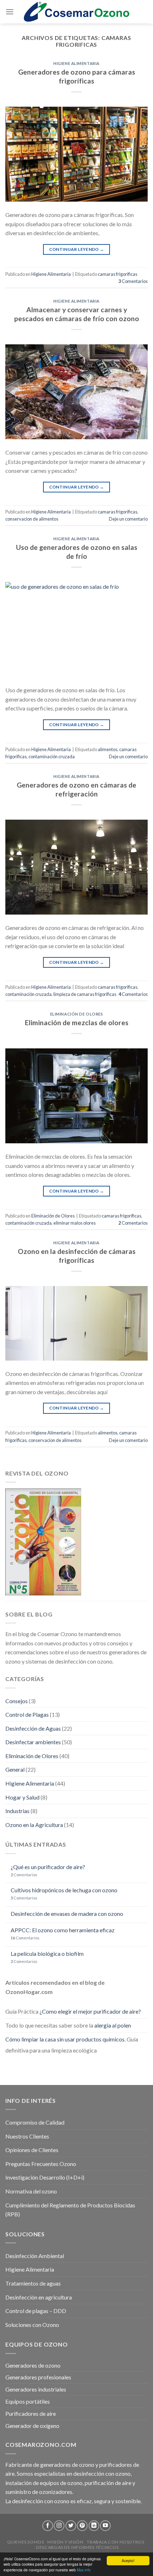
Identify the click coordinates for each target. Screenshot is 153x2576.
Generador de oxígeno (32, 2426)
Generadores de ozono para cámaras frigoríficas (77, 76)
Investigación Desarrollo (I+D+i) (45, 2177)
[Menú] (10, 12)
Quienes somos (26, 2542)
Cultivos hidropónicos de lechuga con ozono (64, 1890)
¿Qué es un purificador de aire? (48, 1867)
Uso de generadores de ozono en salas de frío (77, 552)
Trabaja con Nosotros (115, 2542)
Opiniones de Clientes (32, 2150)
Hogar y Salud (22, 1797)
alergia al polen (113, 2025)
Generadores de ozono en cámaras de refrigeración (76, 789)
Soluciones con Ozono (32, 2325)
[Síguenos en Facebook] (48, 2526)
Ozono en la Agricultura (34, 1825)
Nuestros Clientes (27, 2136)
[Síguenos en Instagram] (59, 2526)
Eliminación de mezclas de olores (77, 1023)
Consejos (17, 1701)
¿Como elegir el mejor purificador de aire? (90, 2011)
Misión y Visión (65, 2542)
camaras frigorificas (118, 274)
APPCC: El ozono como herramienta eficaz (63, 1930)
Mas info (84, 2570)
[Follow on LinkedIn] (94, 2526)
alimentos (108, 749)
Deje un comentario (128, 519)
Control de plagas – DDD (36, 2311)
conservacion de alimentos (32, 519)
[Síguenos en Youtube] (105, 2526)
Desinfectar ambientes (33, 1742)
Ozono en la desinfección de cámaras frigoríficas (77, 1256)
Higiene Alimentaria (76, 63)
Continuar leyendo (77, 249)
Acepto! (128, 2560)
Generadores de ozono (33, 2365)
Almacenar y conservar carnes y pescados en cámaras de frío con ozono (77, 314)
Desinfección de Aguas (33, 1728)
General (15, 1769)
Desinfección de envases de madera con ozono (67, 1914)
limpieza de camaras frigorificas (85, 994)
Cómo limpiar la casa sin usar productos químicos (65, 2039)
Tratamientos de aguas (33, 2283)
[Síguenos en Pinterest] (82, 2526)
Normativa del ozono (31, 2191)
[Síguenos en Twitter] (71, 2526)
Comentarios (133, 281)
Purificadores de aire (31, 2413)
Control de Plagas (27, 1714)
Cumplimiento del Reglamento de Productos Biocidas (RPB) (70, 2210)
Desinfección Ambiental (35, 2256)
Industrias (17, 1811)
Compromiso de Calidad (35, 2122)
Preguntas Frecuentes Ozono (41, 2164)
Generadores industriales (36, 2389)
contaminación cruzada (52, 756)
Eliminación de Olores (77, 1014)
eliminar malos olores (75, 1223)
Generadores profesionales (38, 2377)
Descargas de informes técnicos (77, 2547)
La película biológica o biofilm (47, 1953)
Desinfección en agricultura (39, 2297)
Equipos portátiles (28, 2401)
